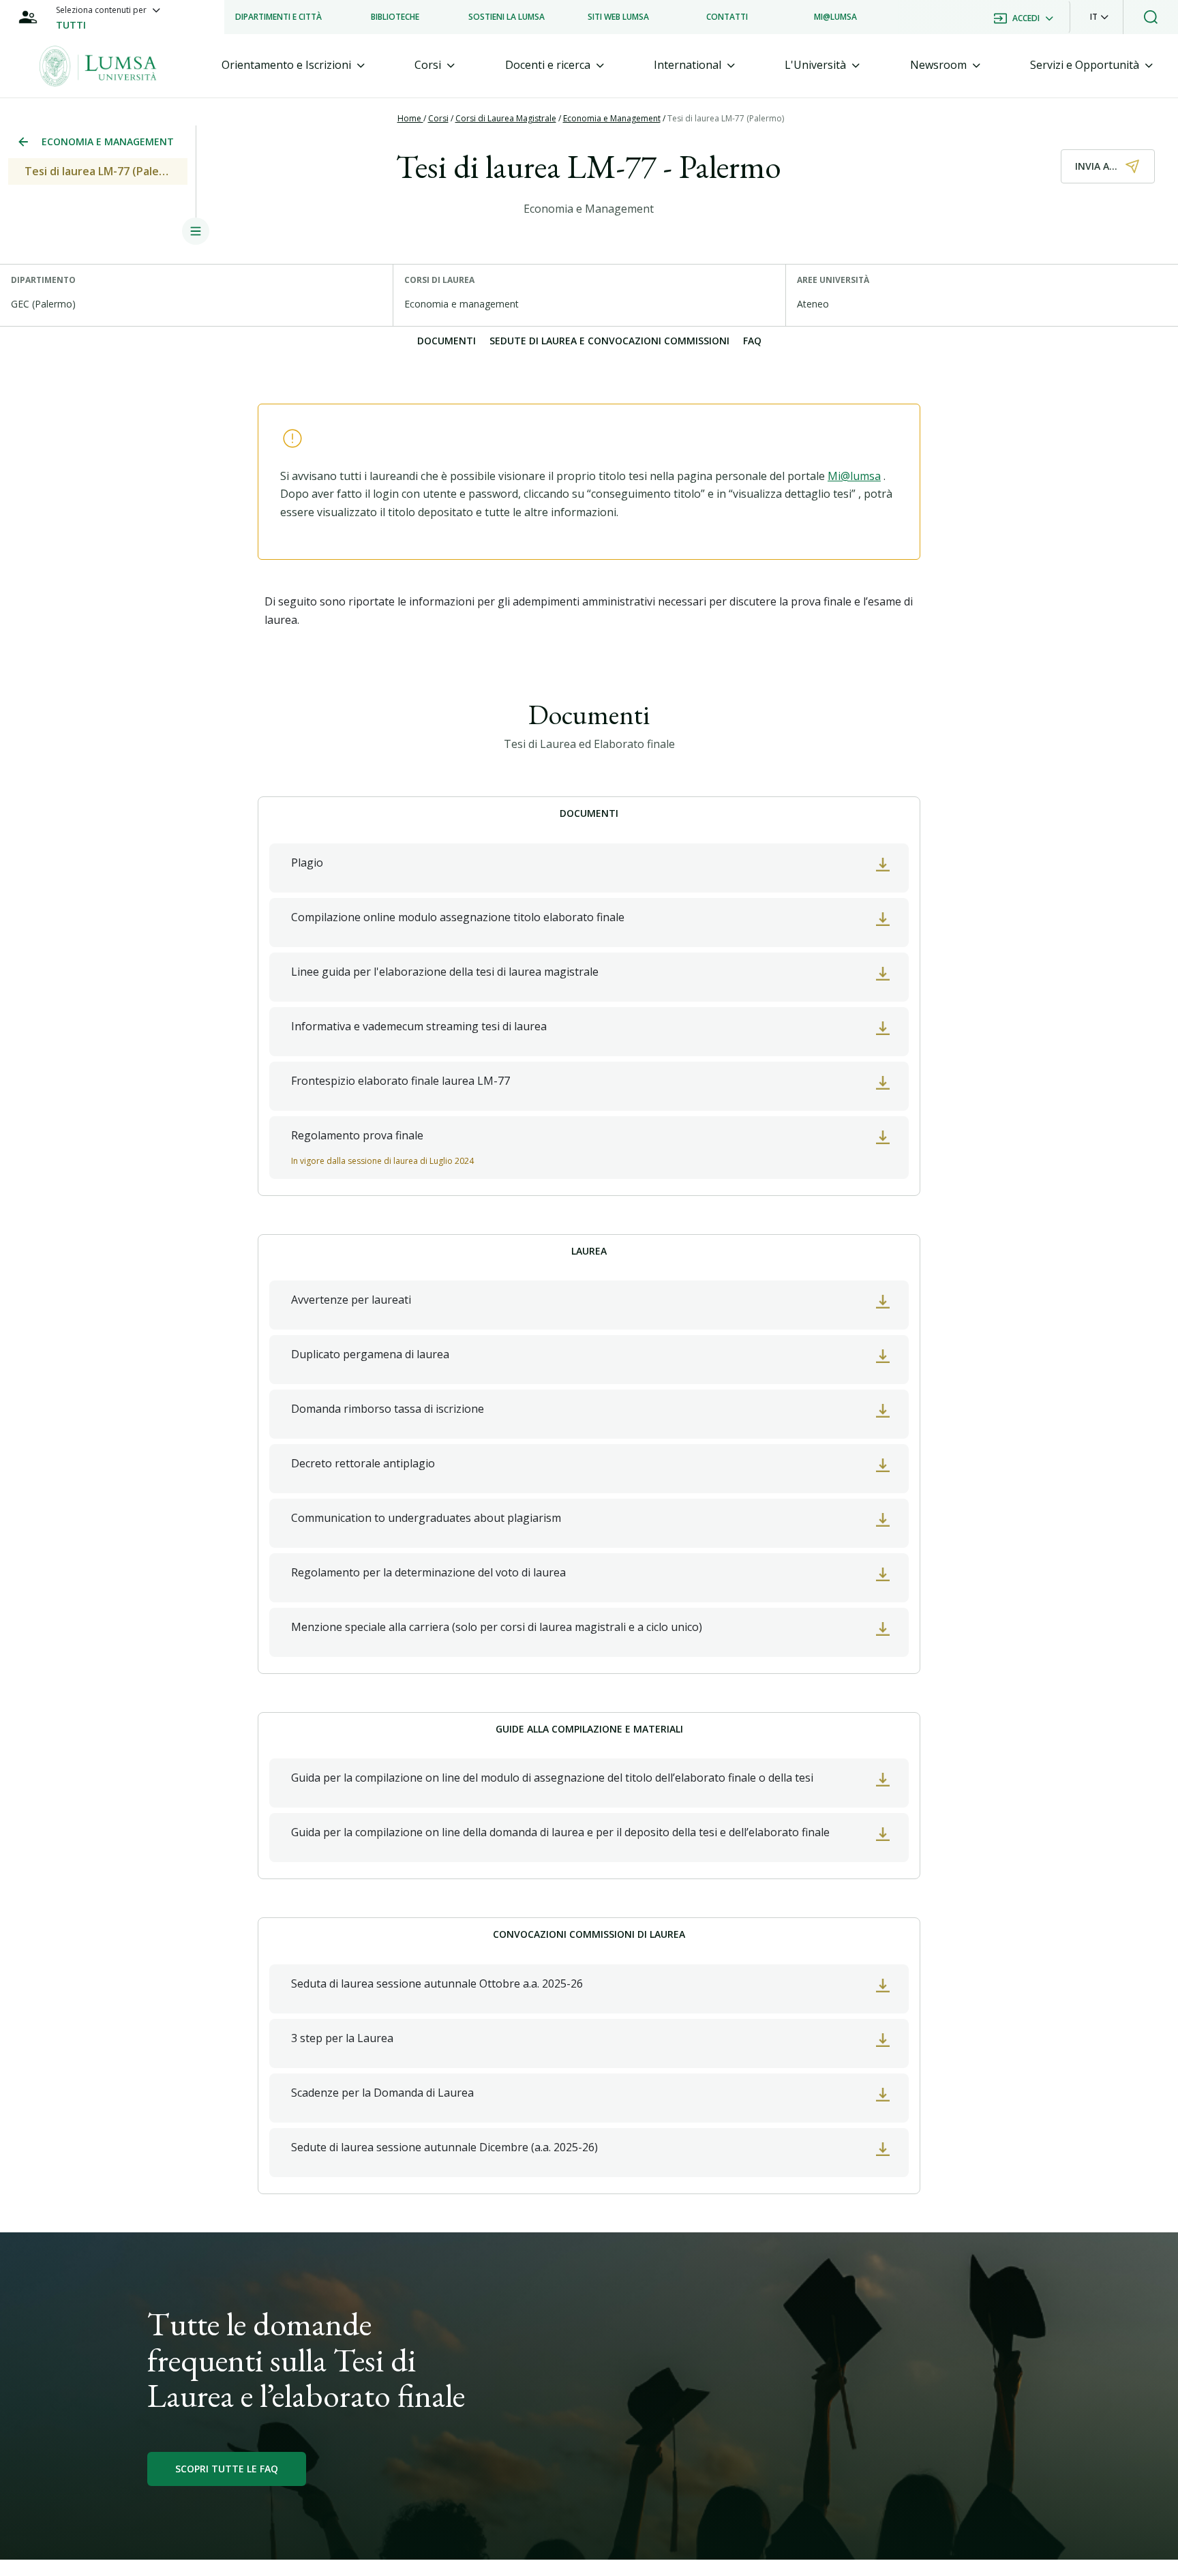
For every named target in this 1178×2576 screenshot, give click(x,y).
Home (410, 118)
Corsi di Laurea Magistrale (506, 118)
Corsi (438, 118)
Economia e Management (612, 118)
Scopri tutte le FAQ (227, 2469)
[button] (1099, 17)
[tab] (293, 65)
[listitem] (278, 17)
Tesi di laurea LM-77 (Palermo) (726, 118)
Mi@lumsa (854, 476)
